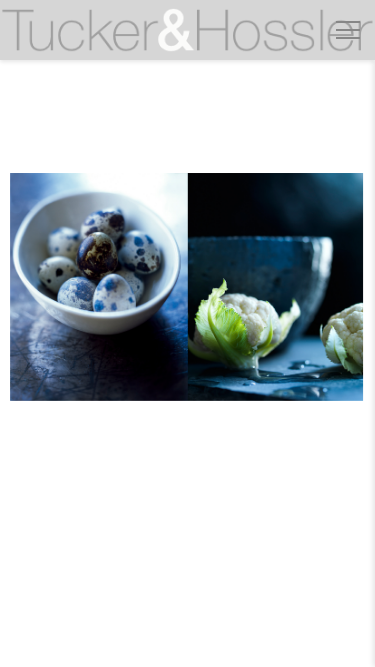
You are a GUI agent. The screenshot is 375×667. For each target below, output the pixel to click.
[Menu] (348, 30)
